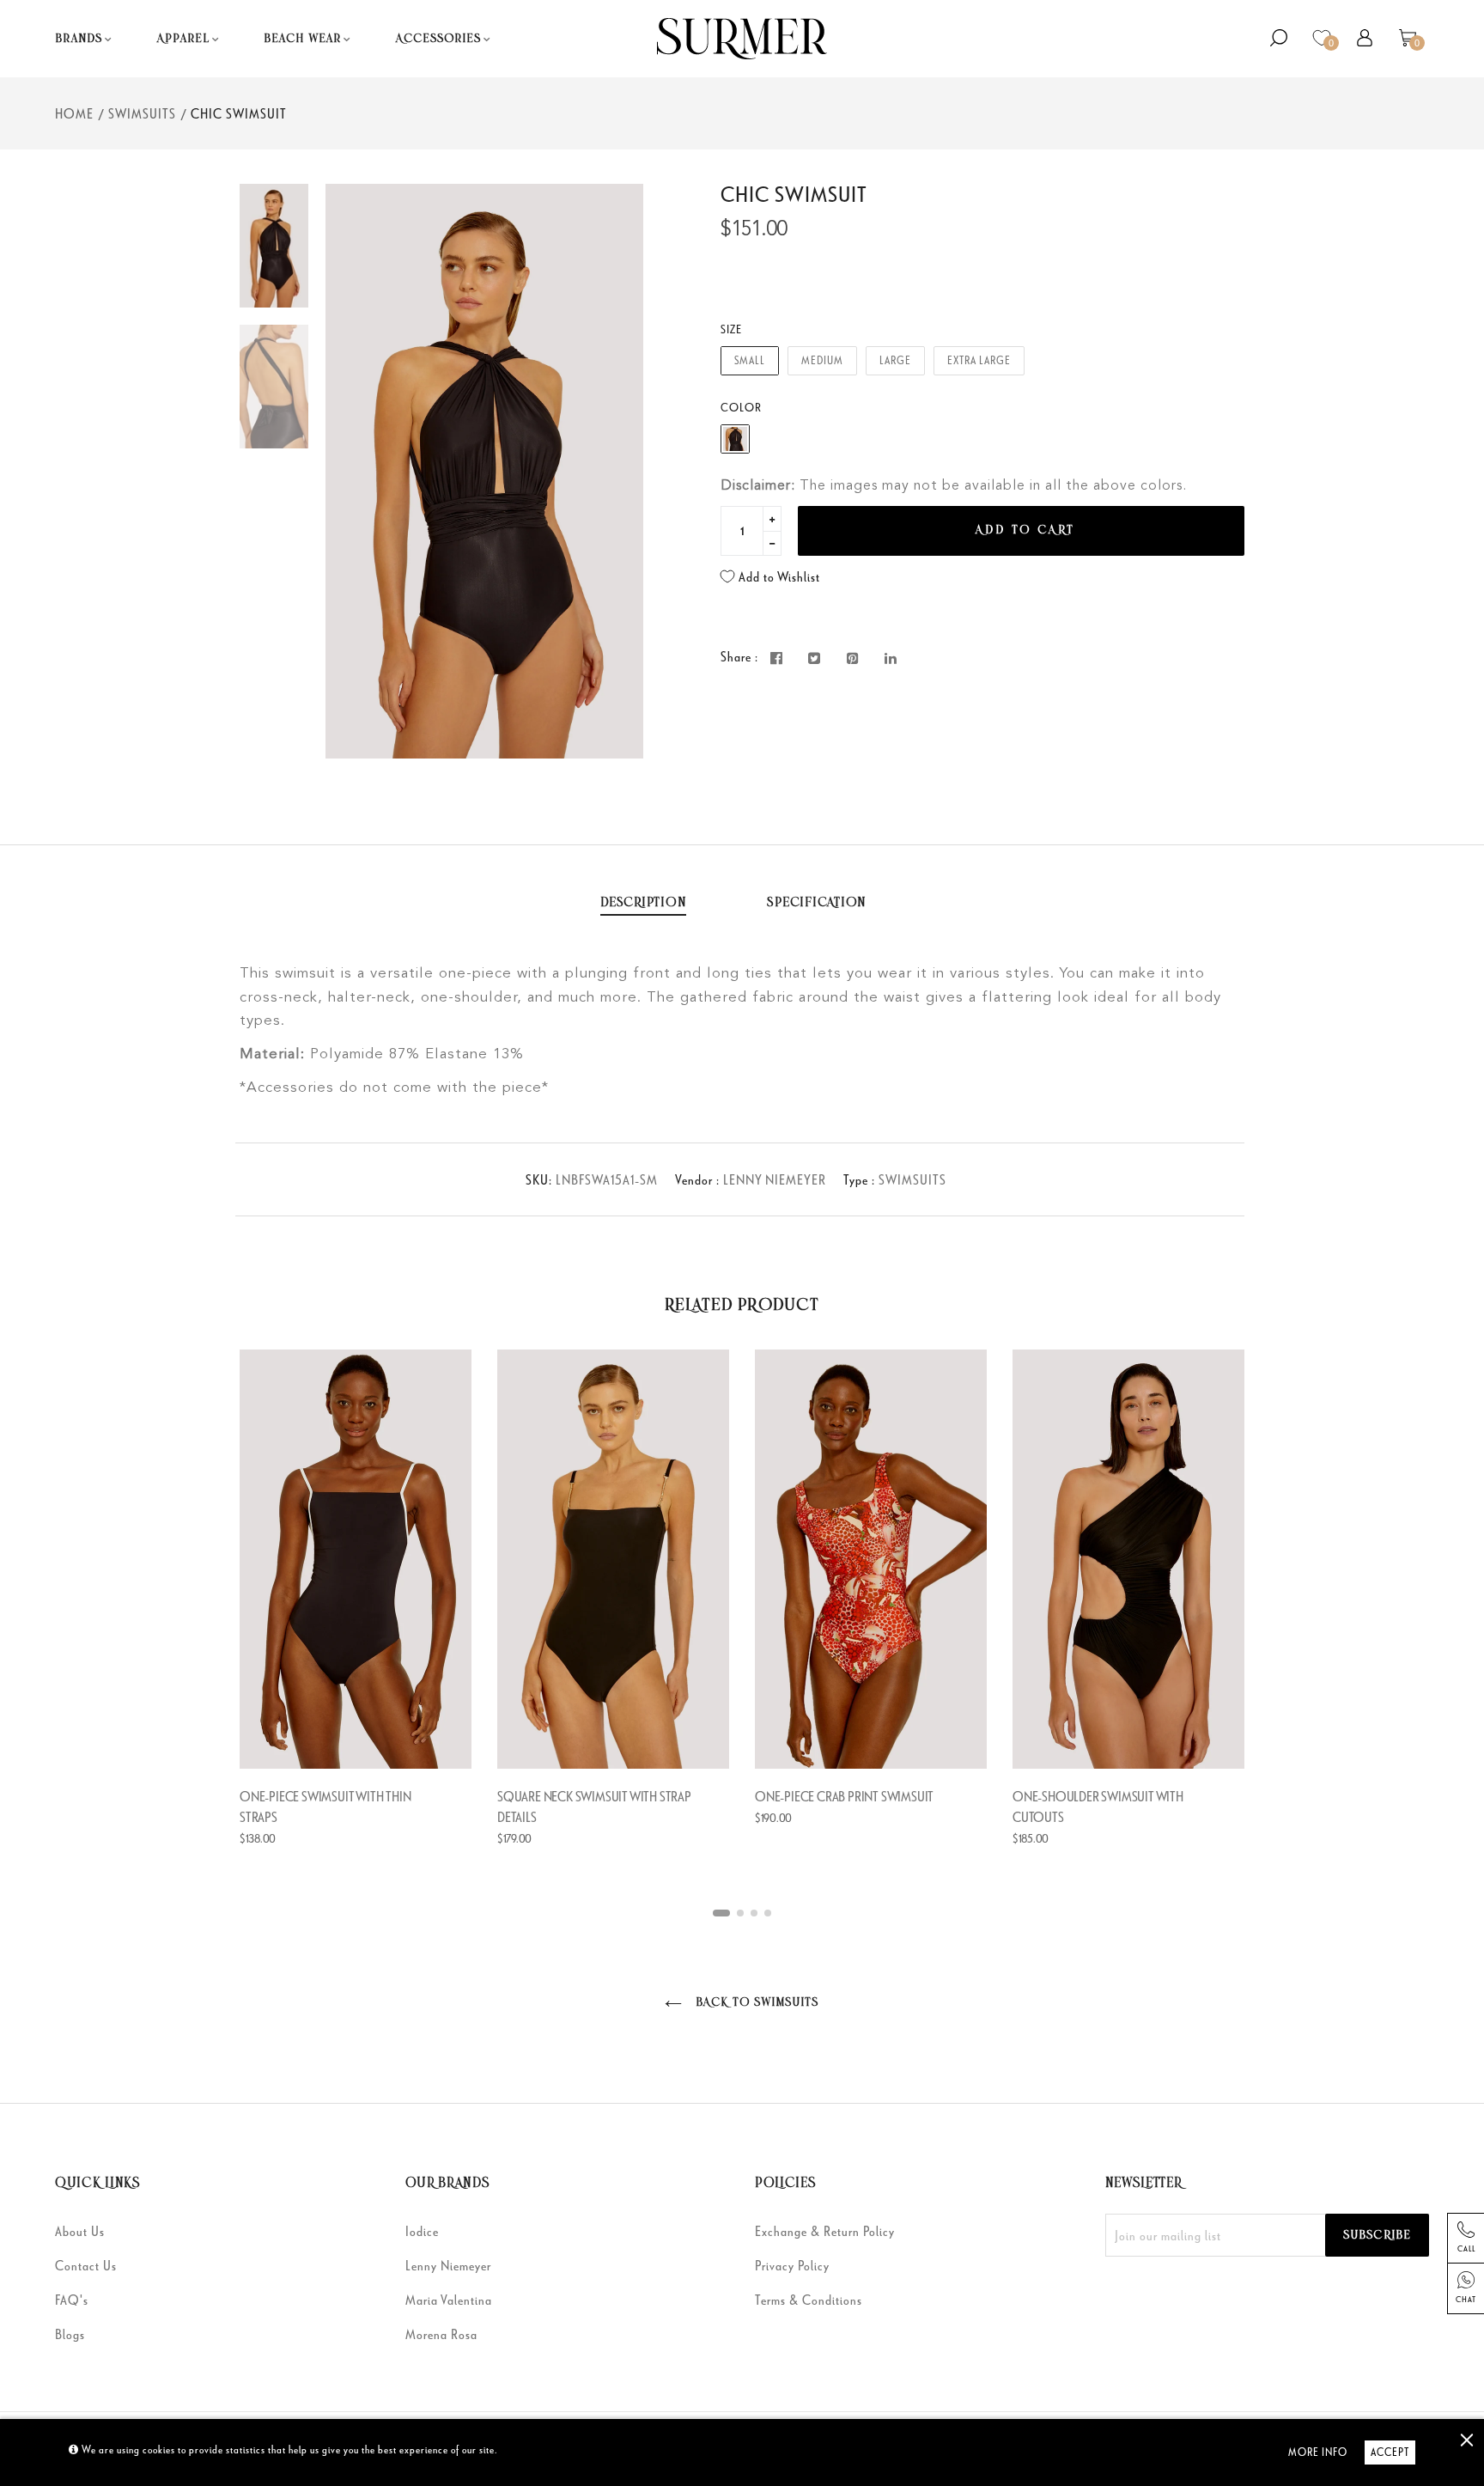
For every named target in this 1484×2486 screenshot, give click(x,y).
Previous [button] (351, 471)
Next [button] (617, 471)
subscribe (1377, 2236)
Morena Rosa (441, 2334)
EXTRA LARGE (979, 360)
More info (1318, 2452)
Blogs (70, 2334)
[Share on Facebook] (777, 658)
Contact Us (86, 2265)
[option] (484, 471)
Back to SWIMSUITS (754, 2003)
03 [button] (754, 1913)
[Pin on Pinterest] (853, 658)
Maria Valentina (449, 2300)
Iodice (422, 2231)
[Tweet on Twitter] (815, 658)
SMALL (750, 360)
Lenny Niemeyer (448, 2265)
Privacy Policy (792, 2265)
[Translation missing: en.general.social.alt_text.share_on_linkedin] (891, 658)
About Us (80, 2231)
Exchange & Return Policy (825, 2231)
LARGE (895, 360)
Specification (817, 903)
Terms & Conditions (809, 2300)
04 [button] (768, 1913)
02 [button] (740, 1913)
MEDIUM (822, 360)
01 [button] (721, 1913)
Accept (1390, 2452)
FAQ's (72, 2300)
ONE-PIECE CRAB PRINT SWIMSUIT (844, 1796)
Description (643, 903)
